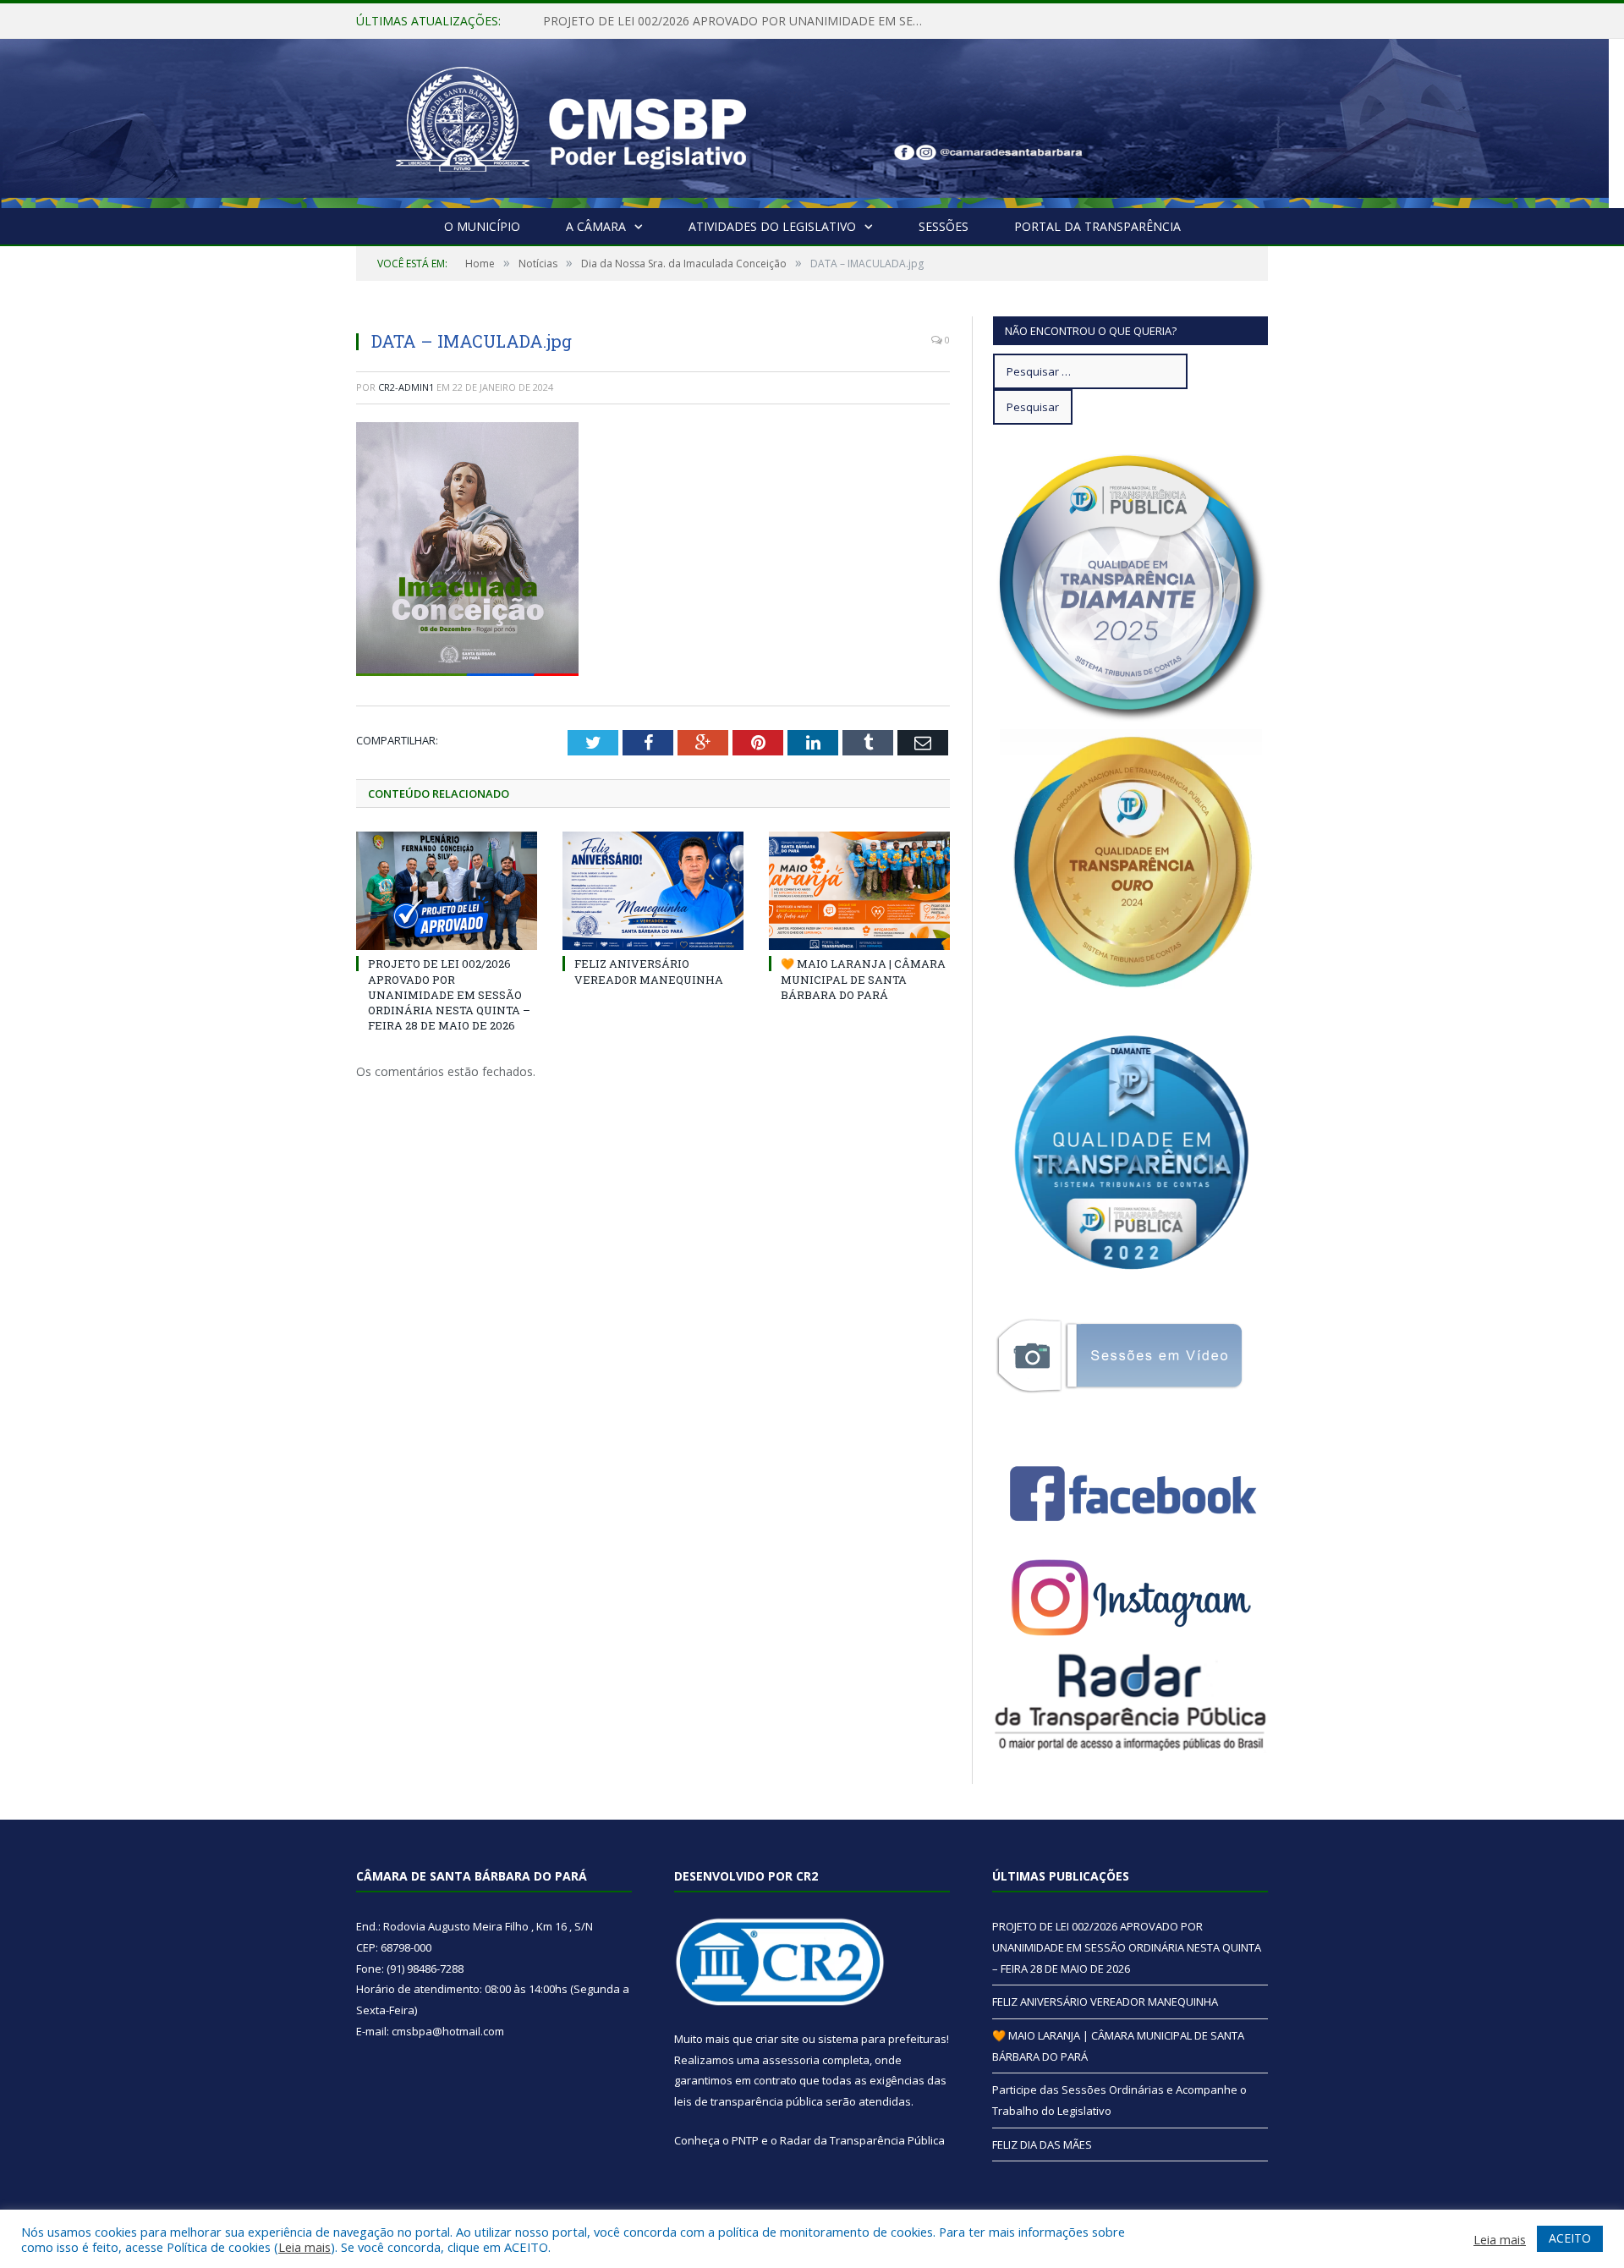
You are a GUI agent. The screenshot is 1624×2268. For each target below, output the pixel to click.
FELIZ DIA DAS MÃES (1042, 2144)
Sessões (944, 226)
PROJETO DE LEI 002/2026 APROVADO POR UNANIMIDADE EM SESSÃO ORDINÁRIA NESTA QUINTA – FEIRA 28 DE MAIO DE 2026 (449, 994)
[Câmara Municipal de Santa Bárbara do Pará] (571, 120)
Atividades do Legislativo (772, 226)
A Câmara (596, 226)
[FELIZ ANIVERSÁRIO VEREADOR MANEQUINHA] (653, 891)
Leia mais (304, 2247)
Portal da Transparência (1097, 226)
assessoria (791, 2060)
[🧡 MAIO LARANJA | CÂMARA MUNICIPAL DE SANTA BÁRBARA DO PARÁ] (859, 891)
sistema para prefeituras (882, 2039)
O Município (482, 226)
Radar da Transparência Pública (862, 2140)
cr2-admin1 (406, 387)
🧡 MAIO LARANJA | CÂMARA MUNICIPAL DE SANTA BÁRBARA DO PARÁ (863, 979)
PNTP (745, 2140)
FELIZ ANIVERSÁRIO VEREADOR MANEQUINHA (673, 21)
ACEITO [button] (1570, 2238)
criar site (777, 2039)
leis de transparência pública (749, 2101)
